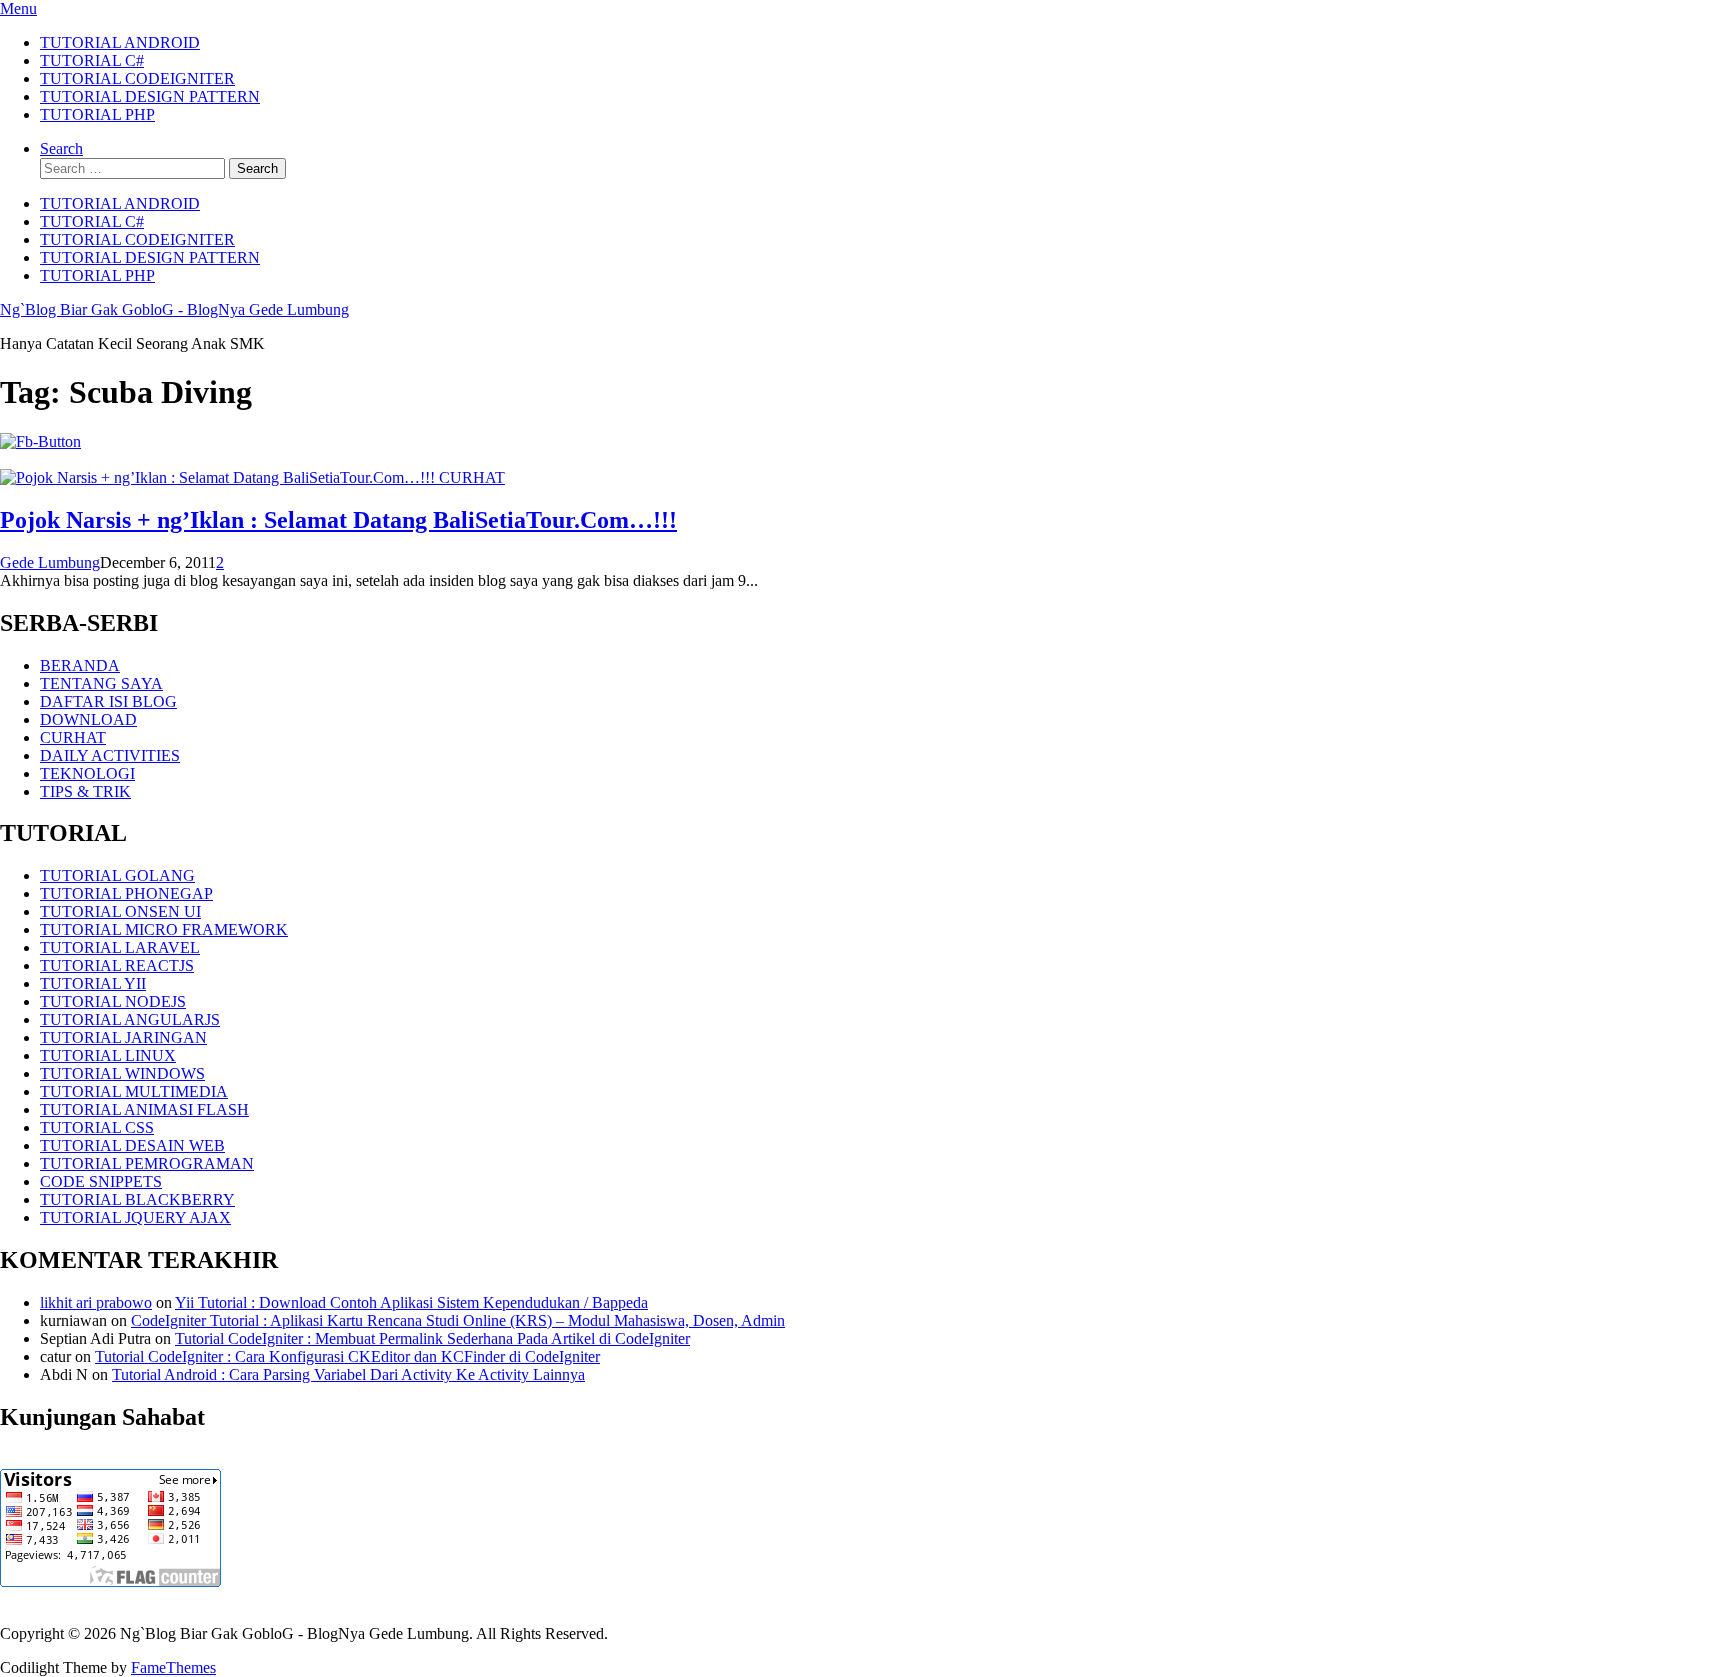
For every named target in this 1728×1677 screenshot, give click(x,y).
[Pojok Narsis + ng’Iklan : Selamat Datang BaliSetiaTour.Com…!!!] (219, 477)
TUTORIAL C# (92, 60)
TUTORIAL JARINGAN (123, 1037)
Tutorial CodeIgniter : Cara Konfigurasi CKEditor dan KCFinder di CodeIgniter (347, 1356)
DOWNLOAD (88, 719)
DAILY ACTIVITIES (110, 755)
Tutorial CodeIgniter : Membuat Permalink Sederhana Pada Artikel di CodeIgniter (432, 1338)
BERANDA (80, 665)
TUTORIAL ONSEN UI (120, 911)
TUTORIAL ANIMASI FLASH (144, 1109)
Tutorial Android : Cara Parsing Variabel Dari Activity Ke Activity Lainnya (348, 1374)
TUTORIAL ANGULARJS (130, 1019)
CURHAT (472, 477)
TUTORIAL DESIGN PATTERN (150, 96)
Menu (18, 8)
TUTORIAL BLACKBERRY (137, 1199)
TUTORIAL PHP (97, 114)
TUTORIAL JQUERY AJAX (135, 1217)
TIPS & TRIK (85, 791)
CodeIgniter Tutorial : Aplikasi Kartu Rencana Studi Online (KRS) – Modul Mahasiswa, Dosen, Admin (458, 1320)
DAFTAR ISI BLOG (108, 701)
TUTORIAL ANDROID (120, 42)
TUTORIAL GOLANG (117, 875)
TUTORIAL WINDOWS (122, 1073)
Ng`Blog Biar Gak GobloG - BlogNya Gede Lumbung (174, 309)
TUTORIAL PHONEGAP (126, 893)
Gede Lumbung (50, 562)
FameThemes (173, 1667)
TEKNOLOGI (87, 773)
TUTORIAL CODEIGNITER (137, 78)
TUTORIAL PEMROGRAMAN (147, 1163)
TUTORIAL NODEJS (113, 1001)
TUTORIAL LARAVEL (120, 947)
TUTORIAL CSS (97, 1127)
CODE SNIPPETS (101, 1181)
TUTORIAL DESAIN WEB (132, 1145)
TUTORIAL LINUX (108, 1055)
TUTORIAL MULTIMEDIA (134, 1091)
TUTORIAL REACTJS (117, 965)
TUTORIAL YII (93, 983)
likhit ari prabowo (96, 1302)
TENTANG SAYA (101, 683)
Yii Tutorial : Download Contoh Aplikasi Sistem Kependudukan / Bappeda (411, 1302)
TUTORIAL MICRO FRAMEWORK (164, 929)
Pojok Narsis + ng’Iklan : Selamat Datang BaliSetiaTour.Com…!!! (338, 520)
